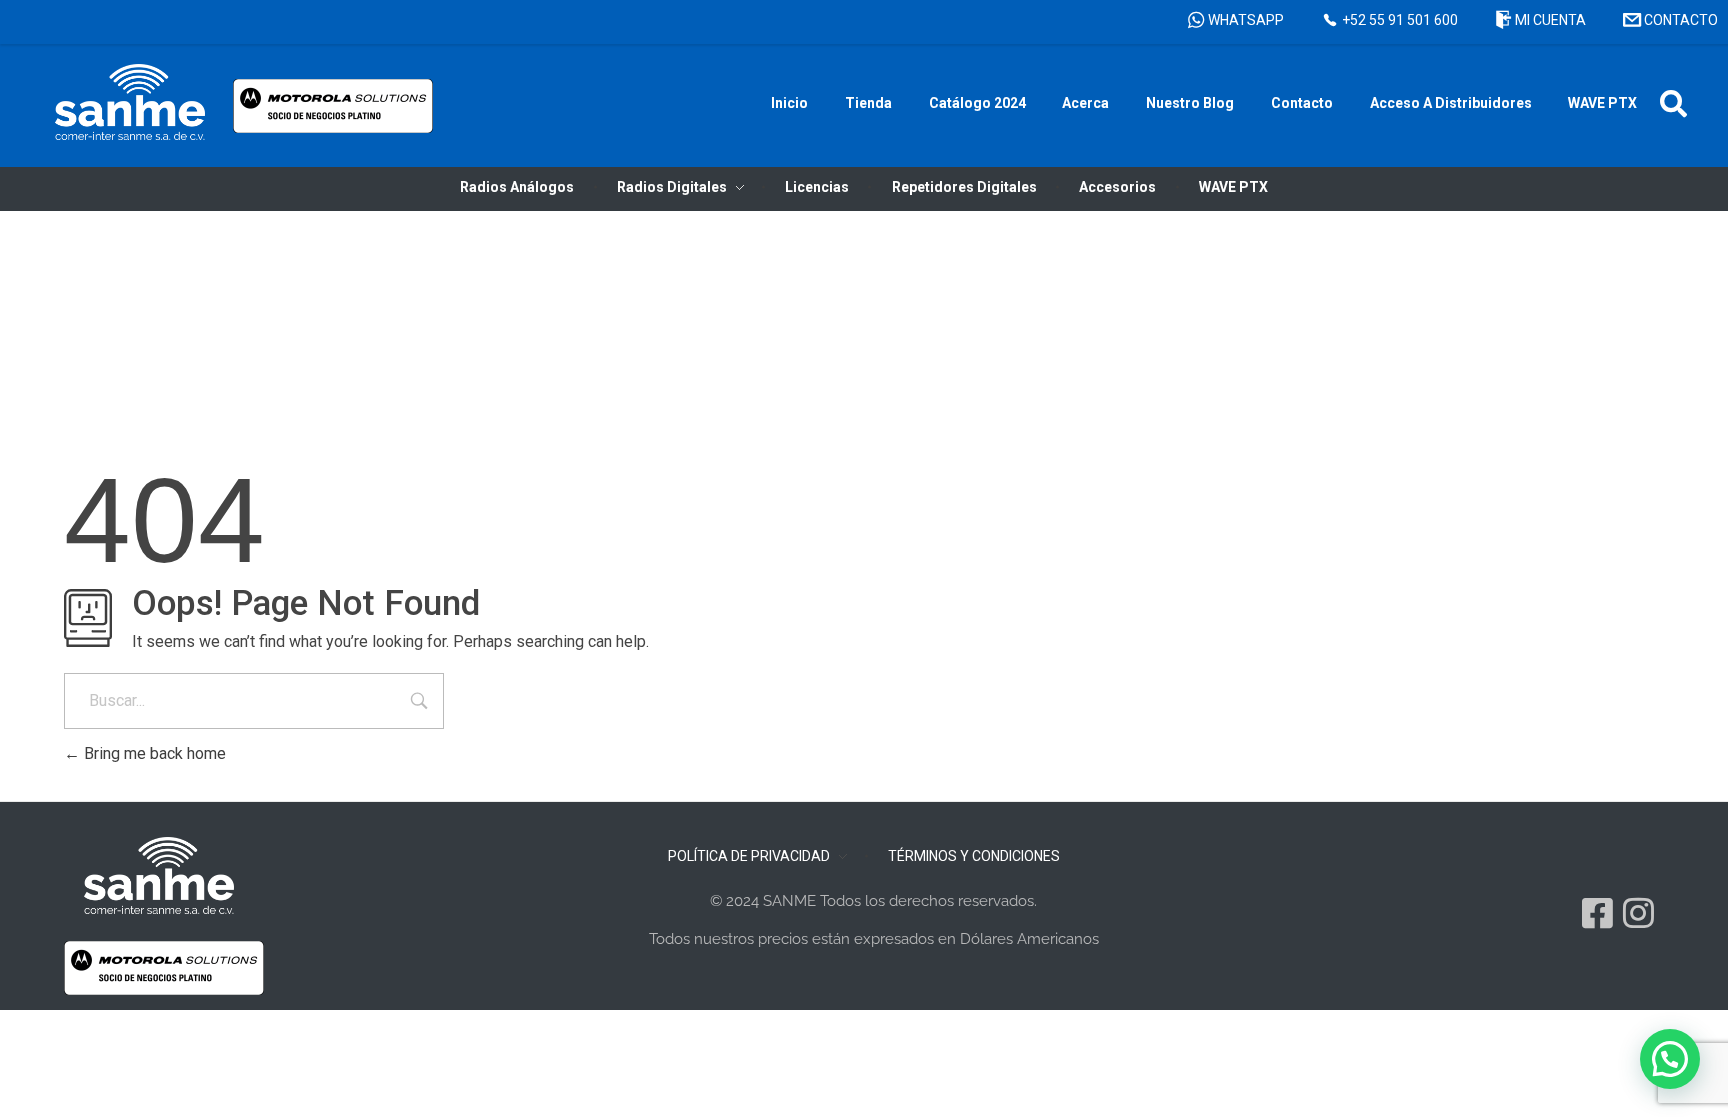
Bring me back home (153, 753)
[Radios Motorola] (130, 102)
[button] (1673, 103)
